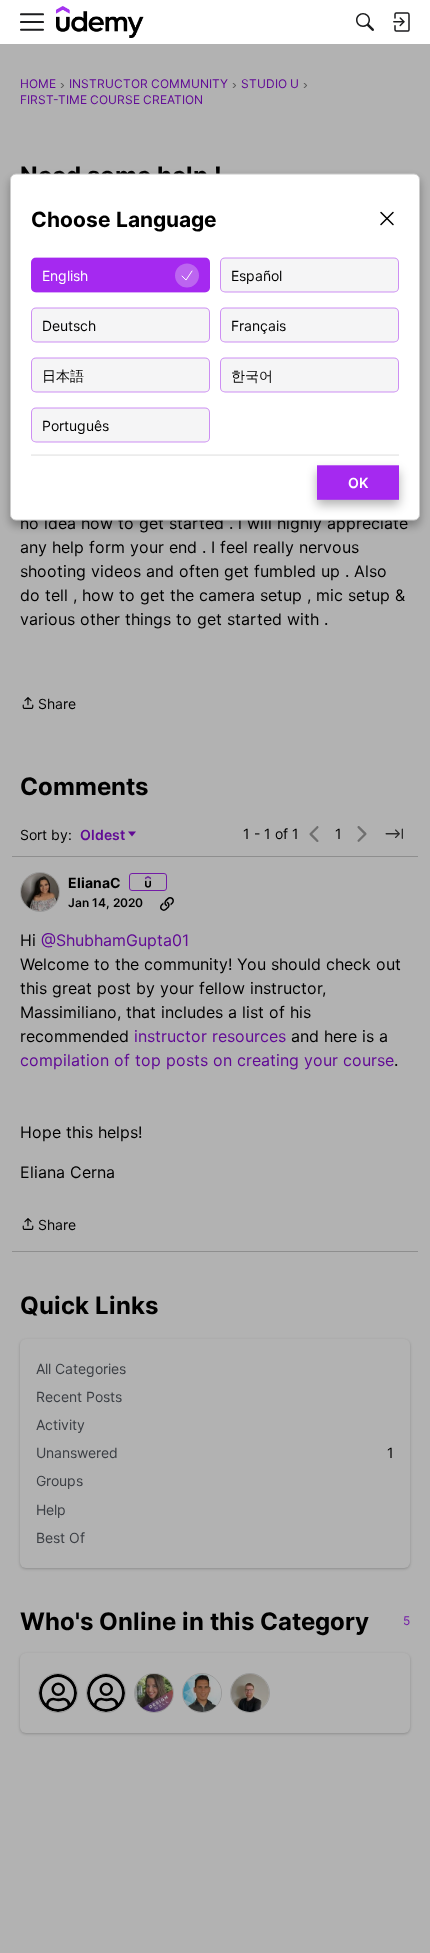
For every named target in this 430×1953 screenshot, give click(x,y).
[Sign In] (401, 22)
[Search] (365, 22)
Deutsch (69, 324)
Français (258, 324)
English (65, 274)
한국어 (252, 374)
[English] (100, 22)
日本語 (63, 374)
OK (358, 482)
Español (256, 274)
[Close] (387, 220)
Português (75, 424)
